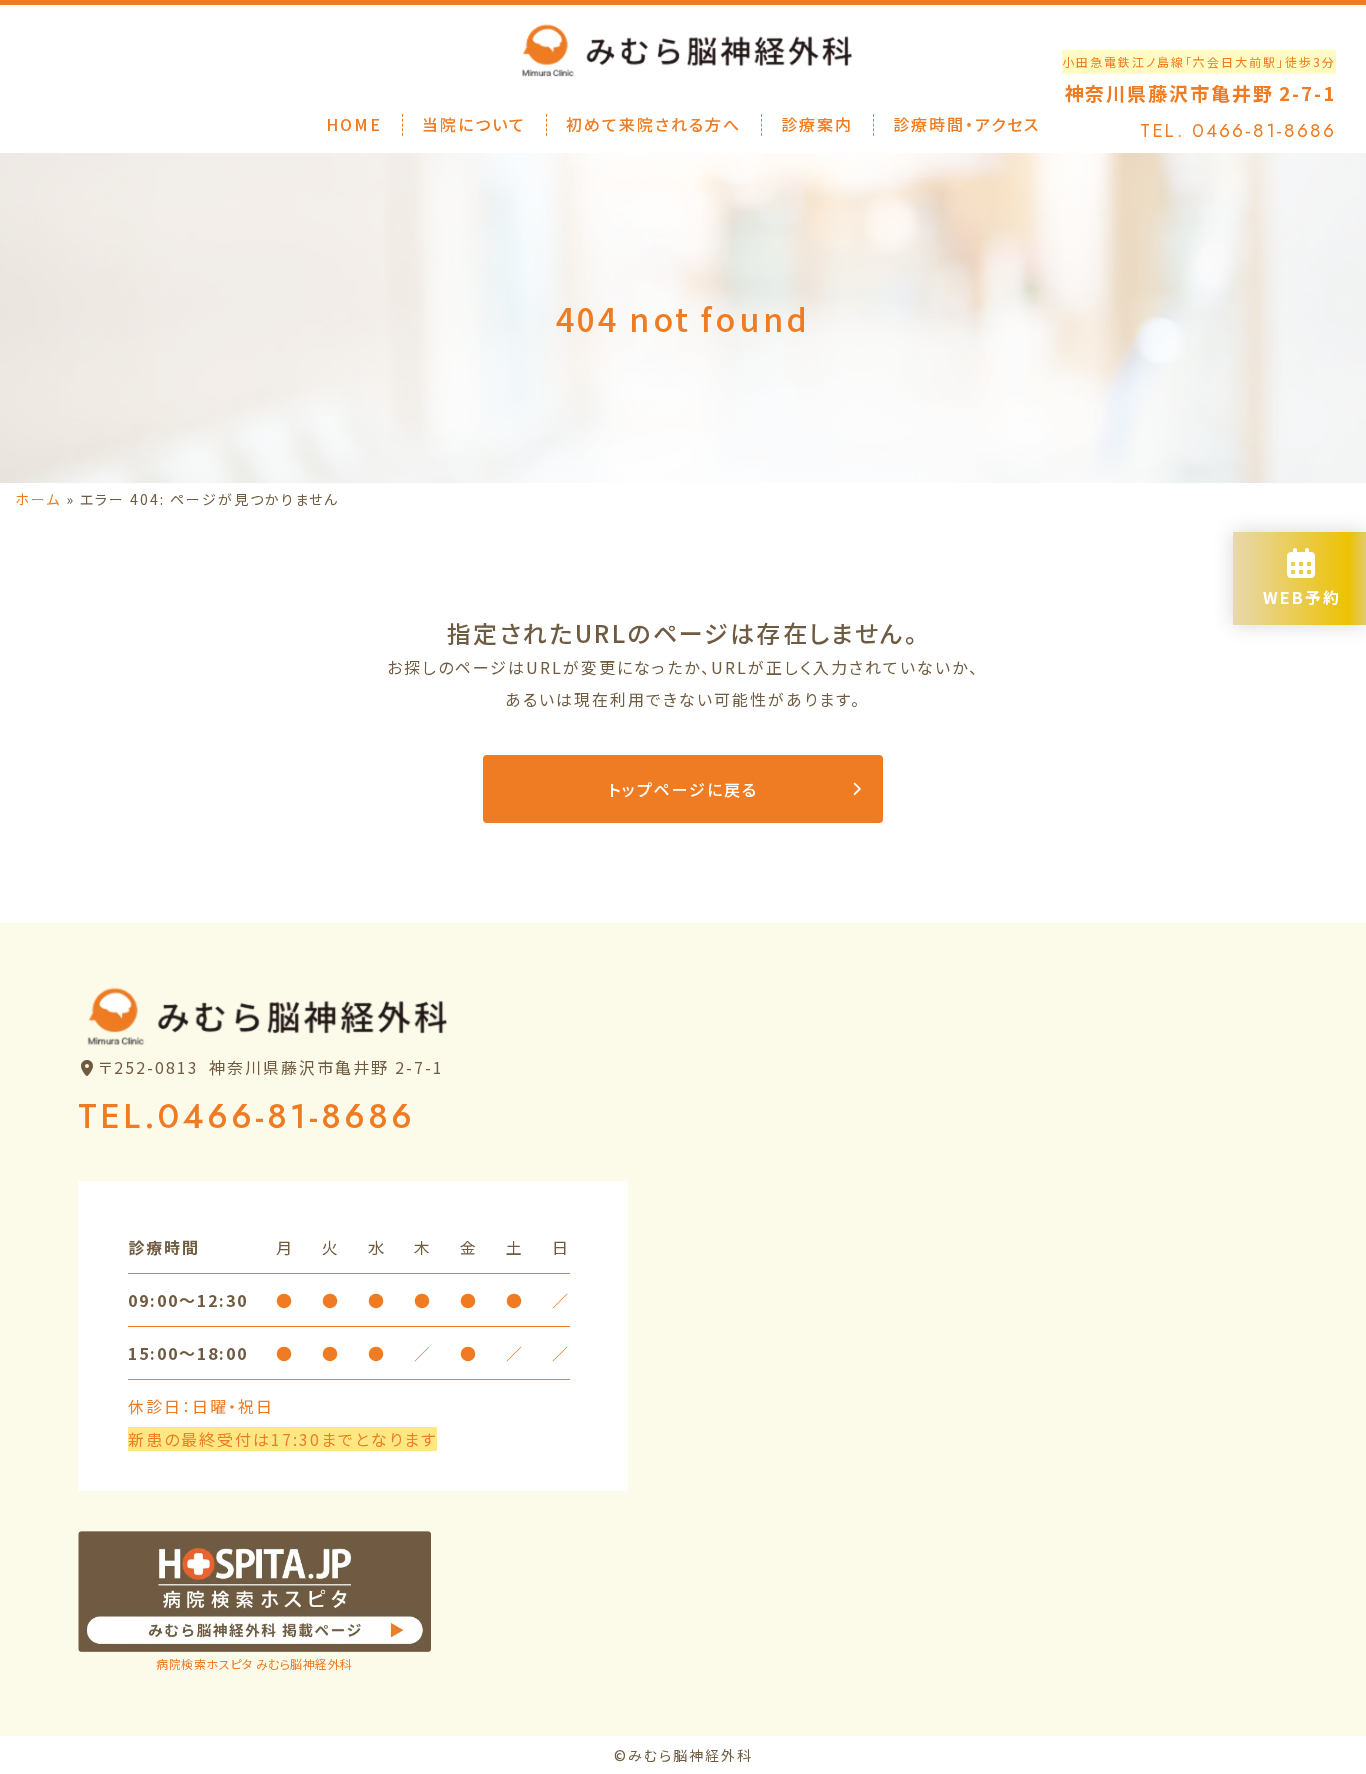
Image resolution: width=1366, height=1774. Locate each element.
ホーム (38, 499)
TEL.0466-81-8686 (246, 1116)
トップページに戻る (683, 789)
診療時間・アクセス (966, 124)
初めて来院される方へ (653, 124)
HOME (354, 124)
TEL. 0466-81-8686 (1238, 130)
